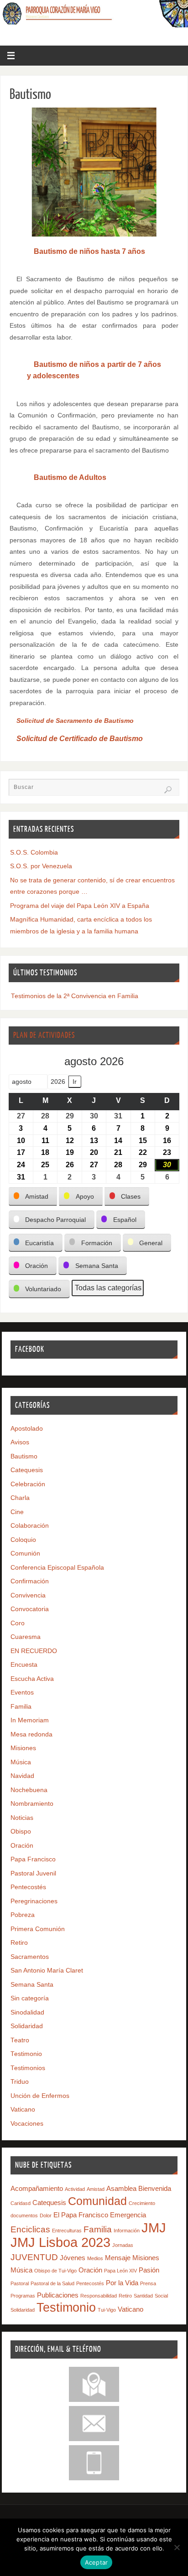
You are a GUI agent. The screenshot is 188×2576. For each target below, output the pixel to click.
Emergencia (128, 2215)
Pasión (149, 2270)
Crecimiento (142, 2203)
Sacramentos (30, 1957)
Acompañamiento (37, 2188)
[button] (33, 1197)
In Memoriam (30, 1720)
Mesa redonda (31, 1734)
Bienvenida (155, 2188)
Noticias (22, 1818)
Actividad (75, 2189)
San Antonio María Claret (47, 1971)
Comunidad (97, 2201)
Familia (21, 1707)
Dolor (46, 2215)
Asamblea (121, 2188)
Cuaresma (26, 1637)
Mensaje (118, 2258)
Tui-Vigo (107, 2310)
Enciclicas (30, 2229)
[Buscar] (168, 790)
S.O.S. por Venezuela (41, 866)
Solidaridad (27, 2026)
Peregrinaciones (34, 1901)
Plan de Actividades (44, 1035)
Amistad (96, 2189)
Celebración (28, 1484)
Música (21, 1762)
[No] (177, 2547)
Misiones (23, 1748)
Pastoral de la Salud (52, 2283)
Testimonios (28, 2068)
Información (127, 2231)
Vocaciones (27, 2124)
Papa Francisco (33, 1859)
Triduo (20, 2082)
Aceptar (97, 2562)
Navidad (22, 1776)
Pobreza (23, 1915)
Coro (18, 1623)
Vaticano (23, 2110)
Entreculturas (67, 2231)
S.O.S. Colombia (34, 853)
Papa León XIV (120, 2271)
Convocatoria (30, 1609)
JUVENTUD (34, 2257)
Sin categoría (30, 1998)
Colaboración (30, 1526)
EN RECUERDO (34, 1651)
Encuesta (24, 1665)
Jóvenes (73, 2258)
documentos (24, 2215)
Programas (23, 2296)
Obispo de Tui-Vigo (55, 2271)
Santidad (143, 2296)
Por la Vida (122, 2283)
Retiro (19, 1943)
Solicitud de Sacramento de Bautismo (75, 721)
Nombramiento (32, 1804)
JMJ (154, 2228)
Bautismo (24, 1456)
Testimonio (26, 2054)
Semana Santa (32, 1985)
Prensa (148, 2283)
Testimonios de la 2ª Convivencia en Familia (75, 996)
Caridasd (21, 2203)
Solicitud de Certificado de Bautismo (80, 739)
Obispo (21, 1832)
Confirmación (30, 1581)
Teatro (20, 2040)
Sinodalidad (27, 2012)
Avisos (20, 1442)
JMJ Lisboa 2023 (60, 2242)
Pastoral (20, 2283)
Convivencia (28, 1595)
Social (161, 2296)
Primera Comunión (38, 1929)
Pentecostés (28, 1887)
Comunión (25, 1553)
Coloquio (23, 1540)
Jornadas (123, 2245)
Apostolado (27, 1429)
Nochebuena (29, 1790)
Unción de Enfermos (40, 2096)
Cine (17, 1512)
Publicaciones (58, 2295)
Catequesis (27, 1470)
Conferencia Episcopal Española (57, 1568)
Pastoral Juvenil (33, 1873)
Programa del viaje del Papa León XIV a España (80, 906)
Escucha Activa (32, 1679)
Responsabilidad (99, 2296)
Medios (95, 2258)
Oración (22, 1846)
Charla (20, 1498)
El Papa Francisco (81, 2215)
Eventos (22, 1692)
